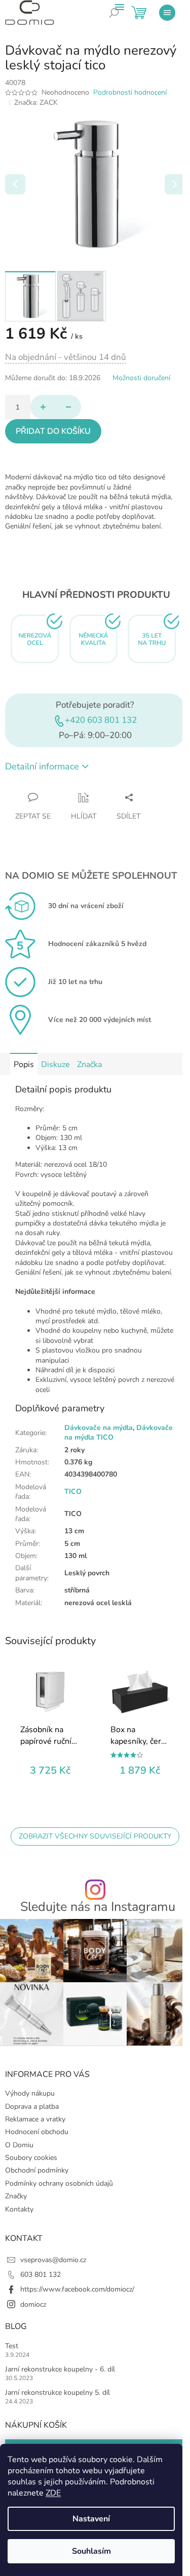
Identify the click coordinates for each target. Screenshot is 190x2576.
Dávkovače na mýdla (99, 1428)
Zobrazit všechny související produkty (95, 1836)
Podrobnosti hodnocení (130, 92)
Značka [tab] (89, 1065)
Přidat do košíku (53, 431)
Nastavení (91, 2519)
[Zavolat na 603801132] (122, 20)
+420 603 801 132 (101, 720)
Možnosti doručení (141, 378)
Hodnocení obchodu (37, 2132)
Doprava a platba (32, 2107)
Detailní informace (42, 766)
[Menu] (167, 13)
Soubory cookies (31, 2158)
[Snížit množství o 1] (68, 407)
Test (12, 2346)
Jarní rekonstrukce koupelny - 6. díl (60, 2369)
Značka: (36, 103)
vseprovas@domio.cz (53, 2260)
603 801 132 (41, 2275)
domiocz (33, 2304)
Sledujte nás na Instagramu (98, 1907)
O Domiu (19, 2145)
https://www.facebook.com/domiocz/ (77, 2289)
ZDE (53, 2493)
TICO (73, 1491)
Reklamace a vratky (35, 2119)
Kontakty (19, 2209)
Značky (16, 2196)
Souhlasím (91, 2551)
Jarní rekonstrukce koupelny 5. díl (58, 2393)
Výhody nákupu (30, 2093)
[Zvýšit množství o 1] (43, 407)
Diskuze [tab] (55, 1065)
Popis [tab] (24, 1065)
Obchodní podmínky (37, 2170)
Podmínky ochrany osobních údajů (59, 2183)
